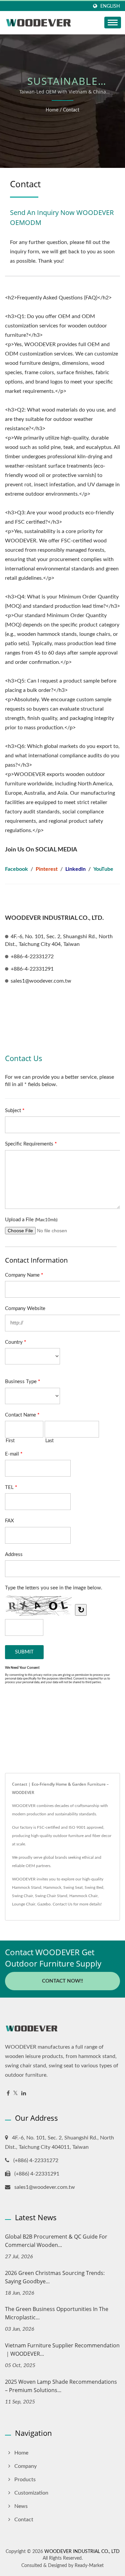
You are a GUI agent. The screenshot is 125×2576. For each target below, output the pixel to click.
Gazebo (44, 1904)
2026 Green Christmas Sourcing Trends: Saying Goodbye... (55, 2277)
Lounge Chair (24, 1904)
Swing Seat (73, 1887)
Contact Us (62, 1904)
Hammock (52, 1887)
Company (25, 2466)
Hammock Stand (27, 1887)
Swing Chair (22, 1896)
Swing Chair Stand (51, 1896)
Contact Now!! (62, 1981)
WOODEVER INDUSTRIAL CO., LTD (82, 2552)
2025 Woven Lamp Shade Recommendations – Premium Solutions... (61, 2386)
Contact (71, 110)
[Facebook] (8, 2094)
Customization (31, 2493)
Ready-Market (89, 2566)
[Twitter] (15, 2094)
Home (52, 110)
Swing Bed (94, 1887)
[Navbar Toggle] (113, 23)
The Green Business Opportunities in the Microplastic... (57, 2313)
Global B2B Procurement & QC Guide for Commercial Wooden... (56, 2241)
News (21, 2506)
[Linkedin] (24, 2094)
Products (25, 2480)
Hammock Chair (83, 1896)
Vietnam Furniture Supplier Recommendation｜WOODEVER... (62, 2350)
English (110, 6)
